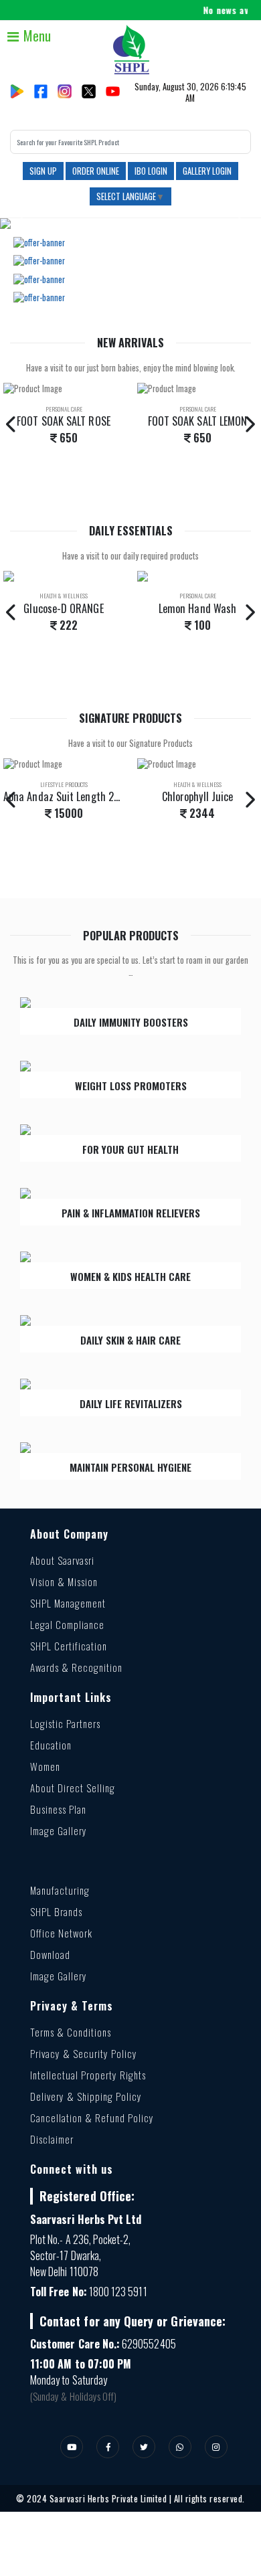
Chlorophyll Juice (197, 796)
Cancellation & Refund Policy (92, 2118)
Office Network (61, 1933)
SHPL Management (68, 1603)
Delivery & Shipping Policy (86, 2096)
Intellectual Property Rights (88, 2075)
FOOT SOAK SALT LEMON (198, 421)
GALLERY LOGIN (207, 171)
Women (45, 1766)
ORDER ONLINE (96, 171)
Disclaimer (52, 2139)
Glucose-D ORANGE (63, 608)
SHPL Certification (69, 1646)
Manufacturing (60, 1890)
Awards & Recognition (76, 1667)
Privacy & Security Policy (84, 2053)
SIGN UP (43, 171)
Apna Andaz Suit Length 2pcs (66, 796)
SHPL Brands (56, 1911)
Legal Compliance (67, 1624)
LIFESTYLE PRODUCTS (64, 784)
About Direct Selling (73, 1788)
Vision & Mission (64, 1581)
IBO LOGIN (151, 171)
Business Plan (58, 1809)
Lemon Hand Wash (197, 608)
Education (51, 1745)
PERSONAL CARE (64, 409)
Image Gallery (59, 1830)
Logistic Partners (65, 1723)
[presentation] (12, 424)
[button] (20, 224)
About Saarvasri (62, 1560)
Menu (35, 35)
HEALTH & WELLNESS (64, 596)
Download (50, 1954)
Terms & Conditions (71, 2032)
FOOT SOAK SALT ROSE (64, 421)
